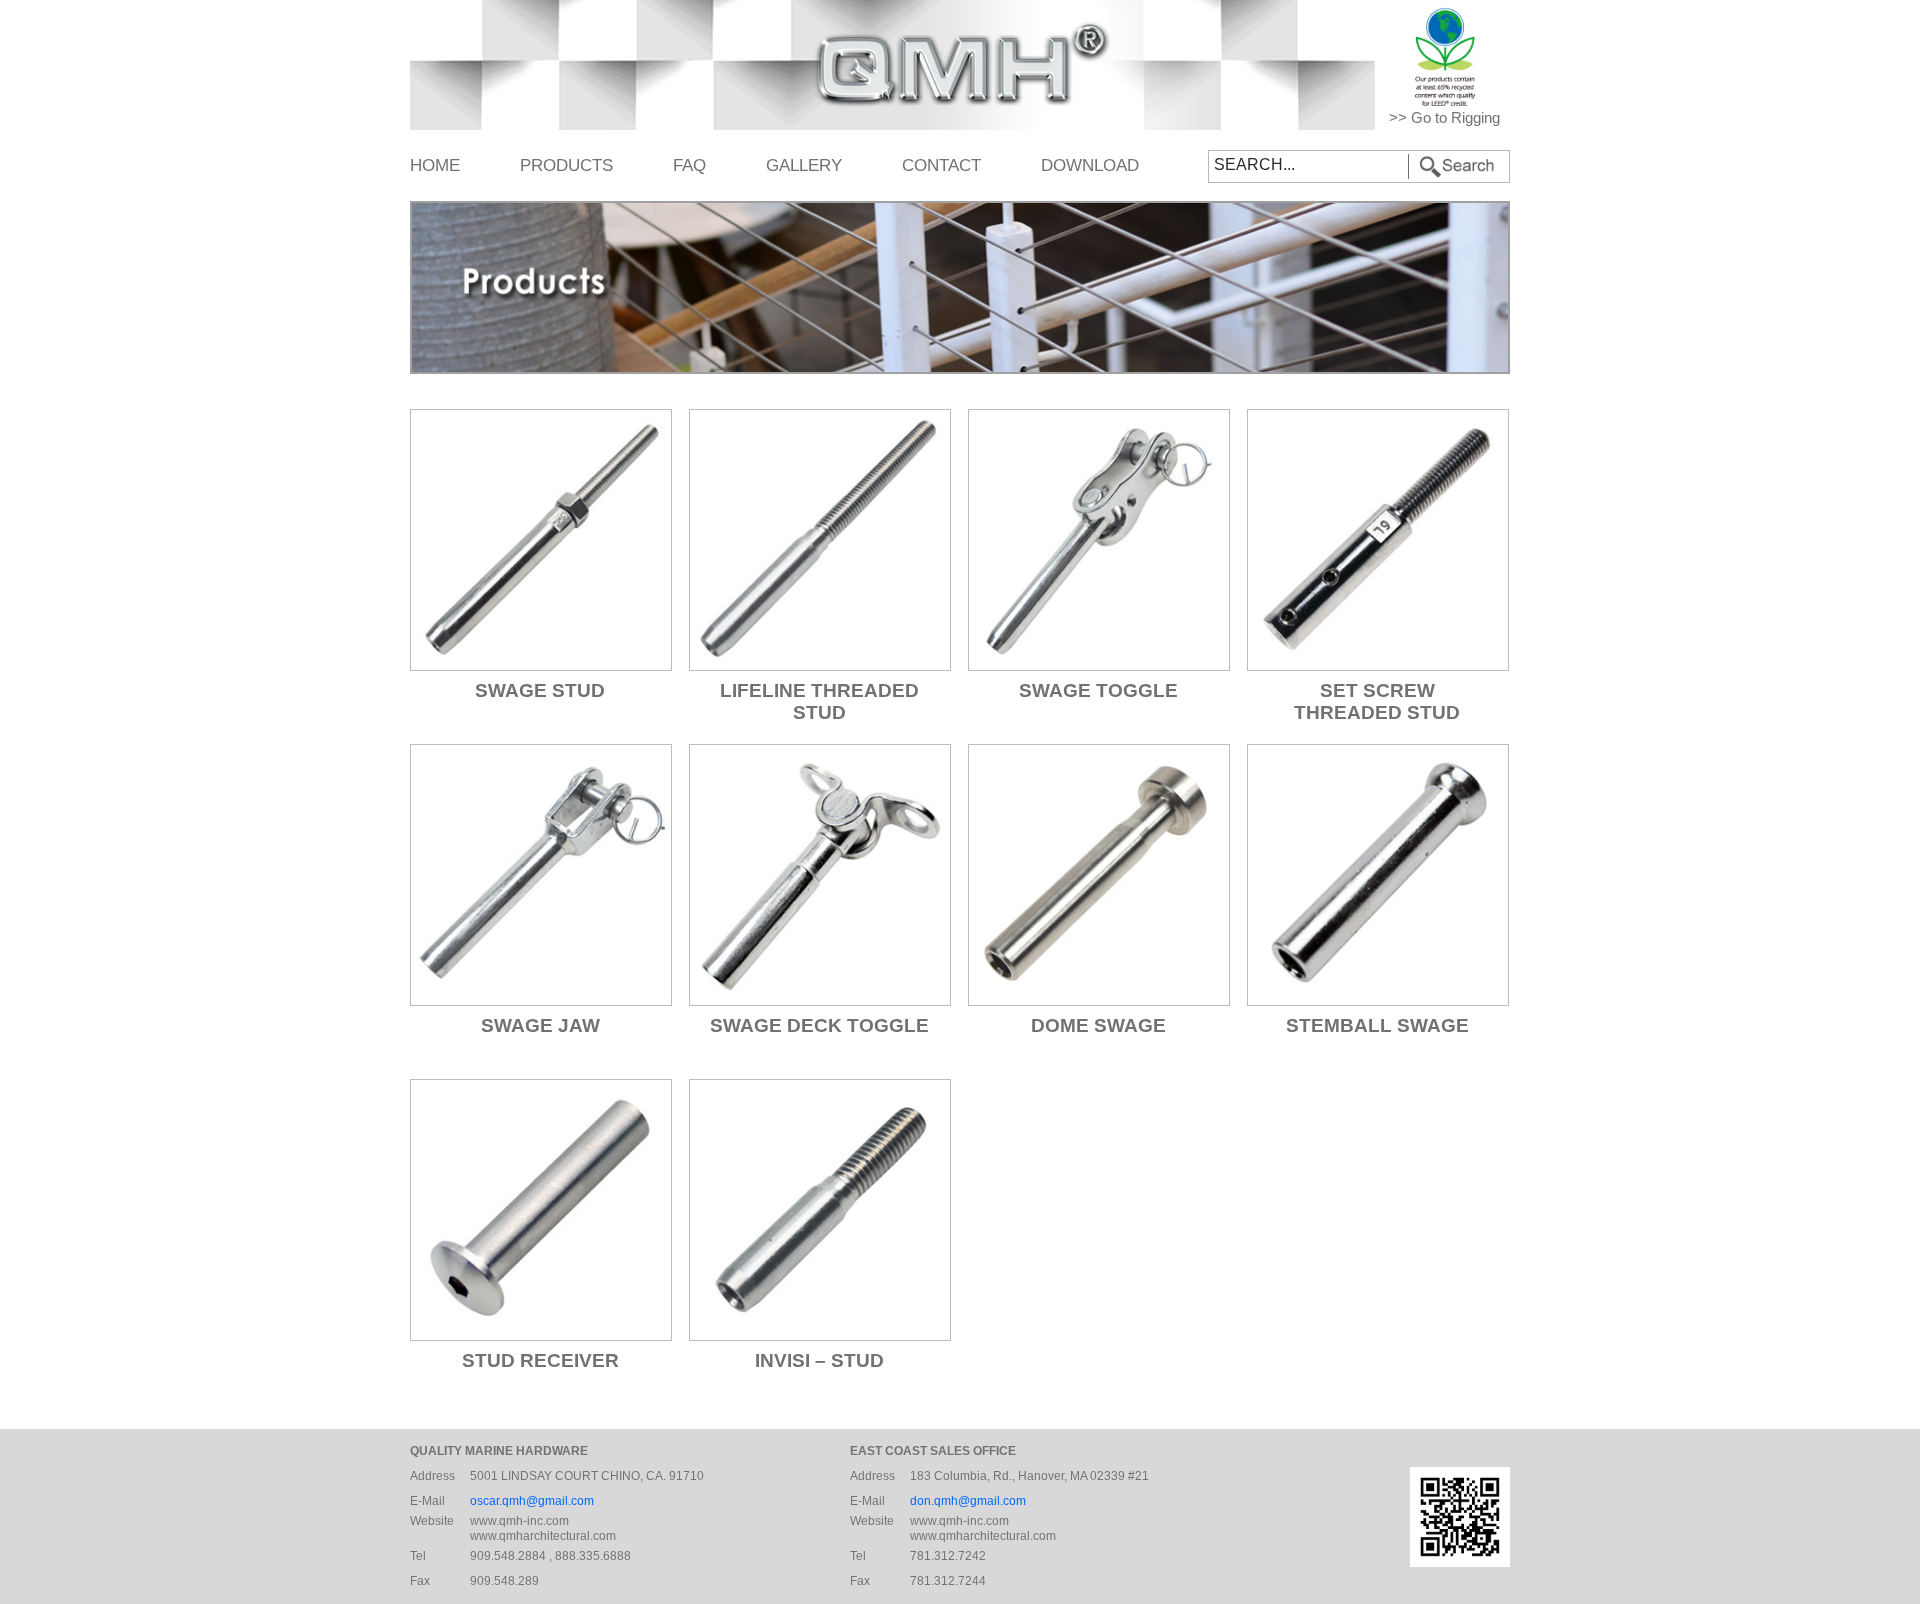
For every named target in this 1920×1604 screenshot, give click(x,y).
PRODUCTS (566, 165)
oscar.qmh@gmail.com (532, 1501)
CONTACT (941, 165)
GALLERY (804, 165)
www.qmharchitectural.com (543, 1536)
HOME (435, 165)
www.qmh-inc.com (519, 1521)
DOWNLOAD (1090, 165)
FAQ (689, 165)
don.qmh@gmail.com (968, 1501)
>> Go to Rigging (1444, 118)
